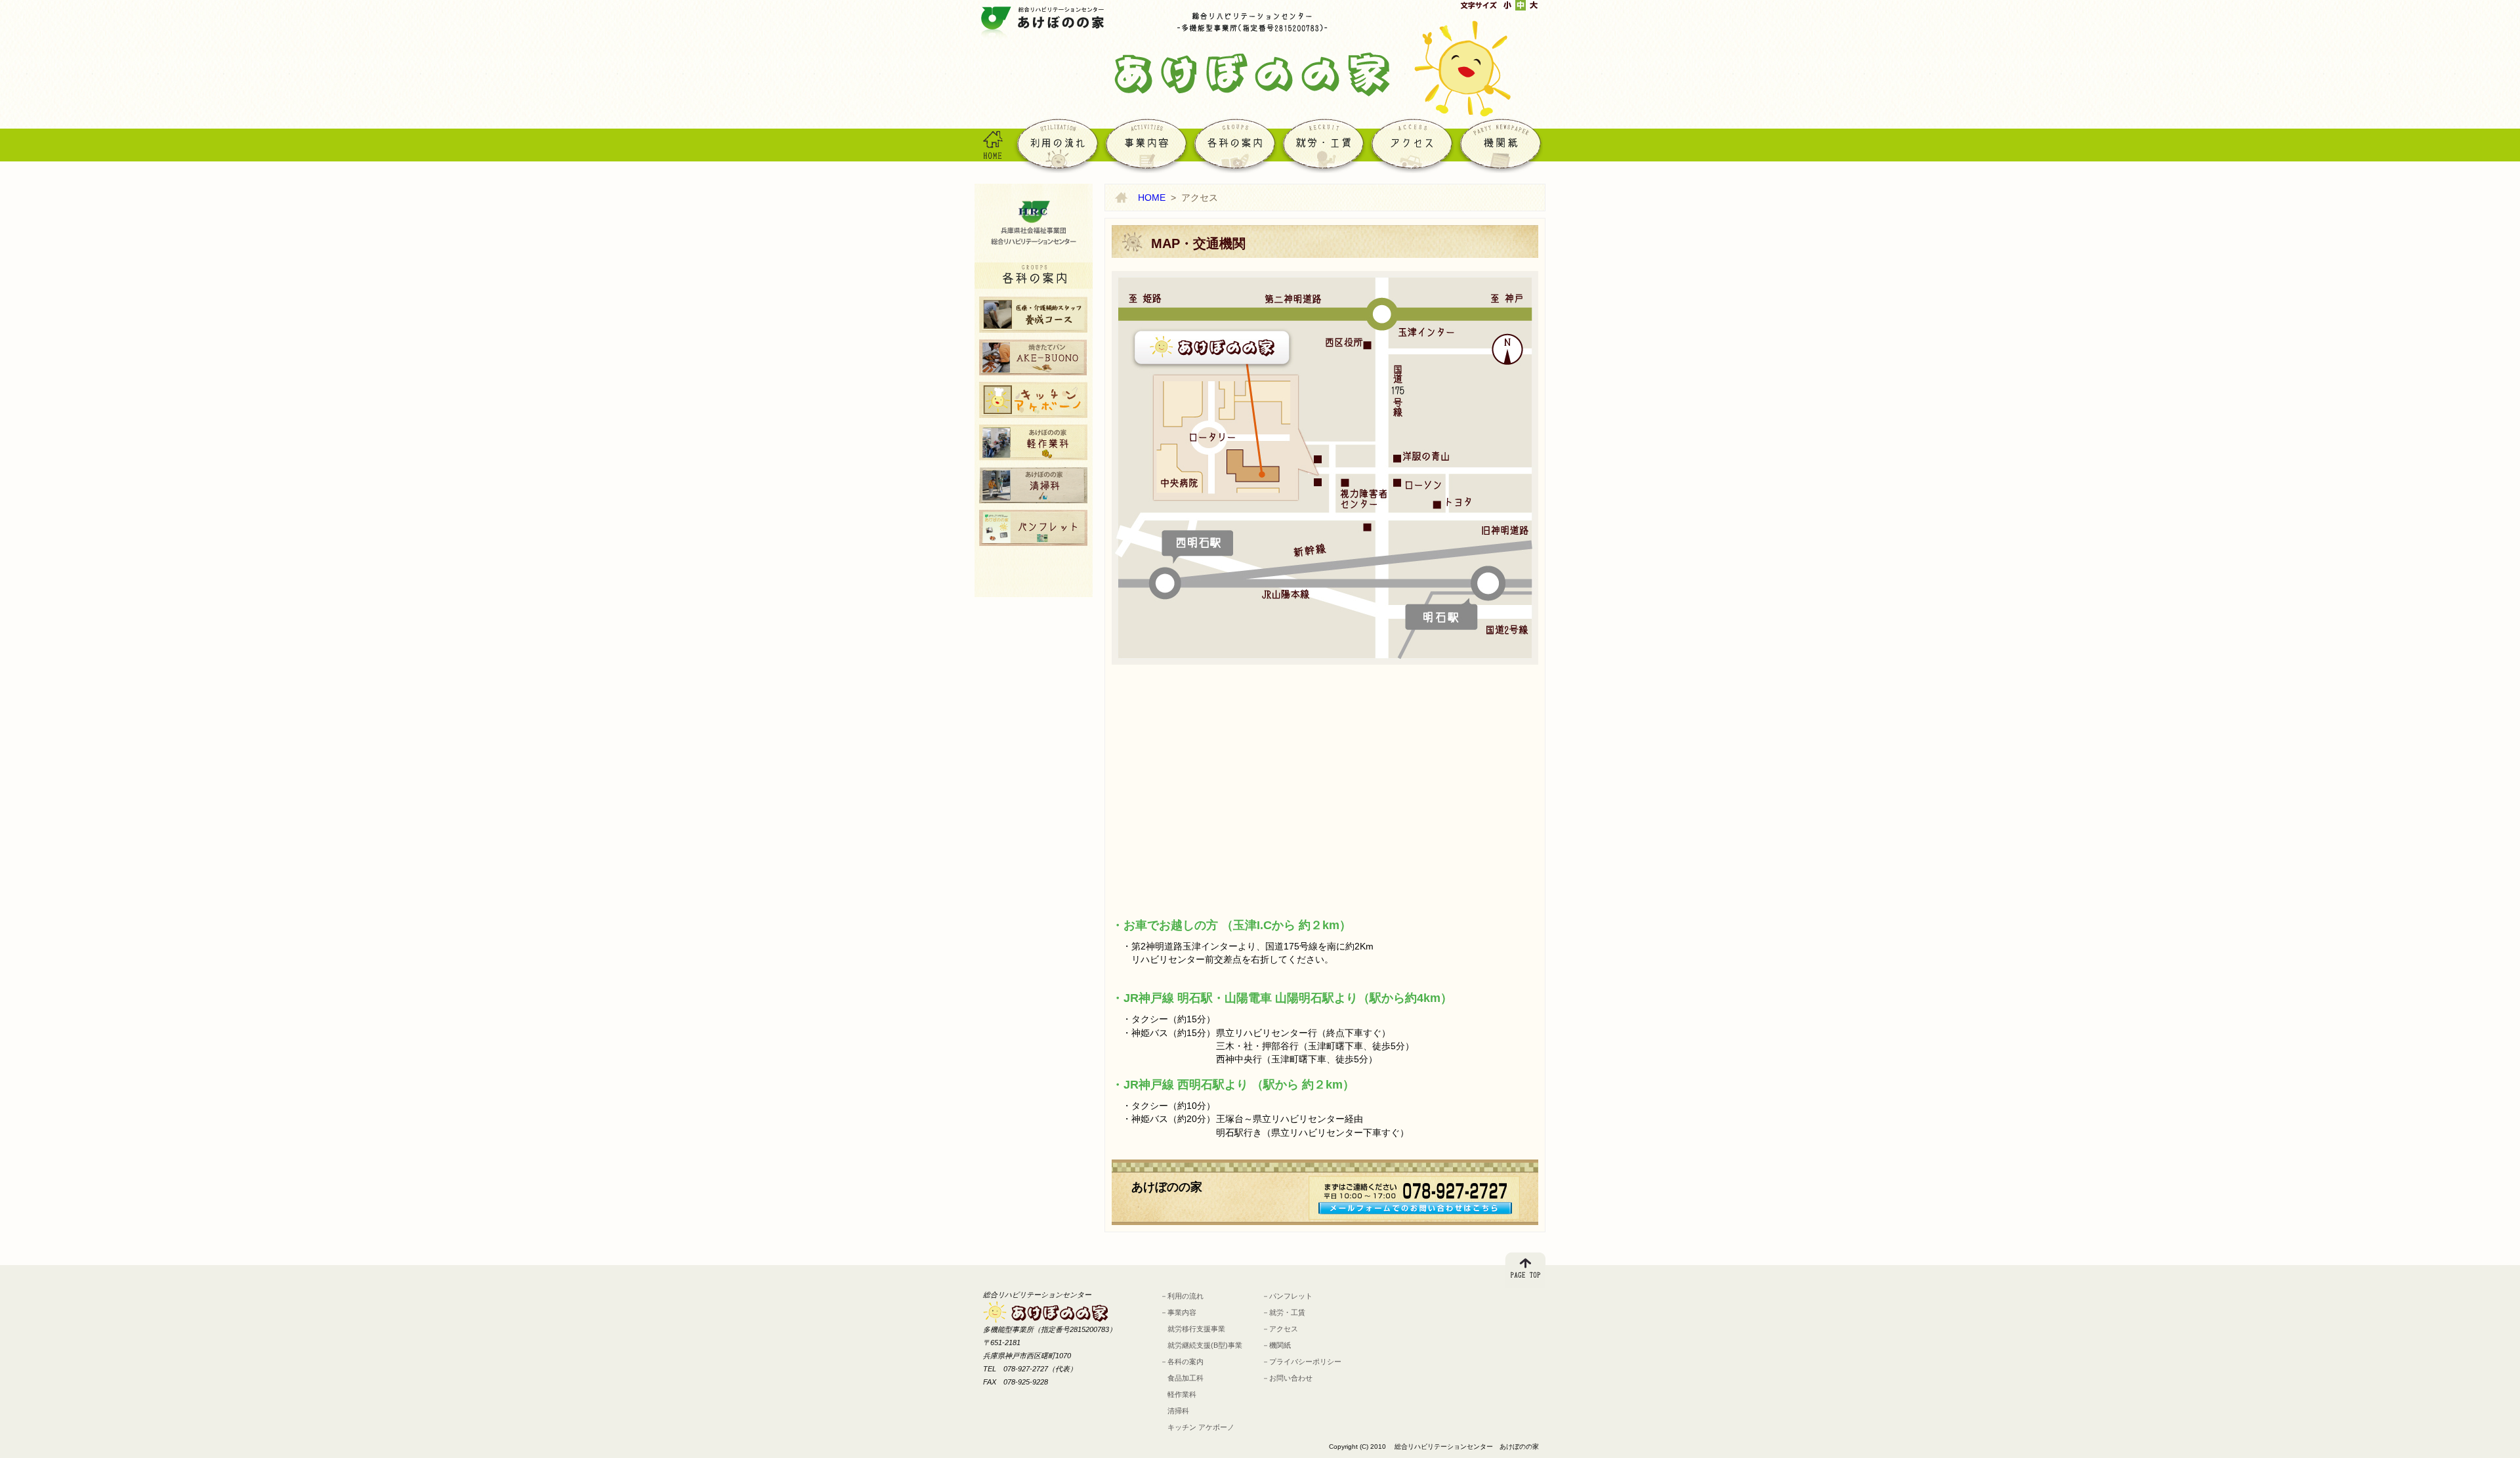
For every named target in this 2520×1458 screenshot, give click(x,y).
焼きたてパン (1033, 357)
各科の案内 (1233, 144)
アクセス (1410, 144)
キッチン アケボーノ (1033, 400)
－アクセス (1280, 1329)
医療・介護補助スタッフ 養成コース (1033, 315)
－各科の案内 (1182, 1362)
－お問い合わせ (1287, 1378)
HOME (993, 144)
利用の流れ (1056, 144)
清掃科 (1033, 485)
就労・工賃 (1321, 144)
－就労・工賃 (1284, 1312)
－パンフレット (1287, 1296)
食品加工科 (1182, 1378)
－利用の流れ (1182, 1296)
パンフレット (1033, 528)
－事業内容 (1178, 1312)
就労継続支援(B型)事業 (1201, 1345)
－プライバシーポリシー (1302, 1362)
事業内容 (1144, 144)
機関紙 (1499, 144)
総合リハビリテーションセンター (1034, 223)
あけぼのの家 (1044, 24)
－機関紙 (1276, 1345)
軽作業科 (1033, 443)
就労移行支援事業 (1193, 1329)
